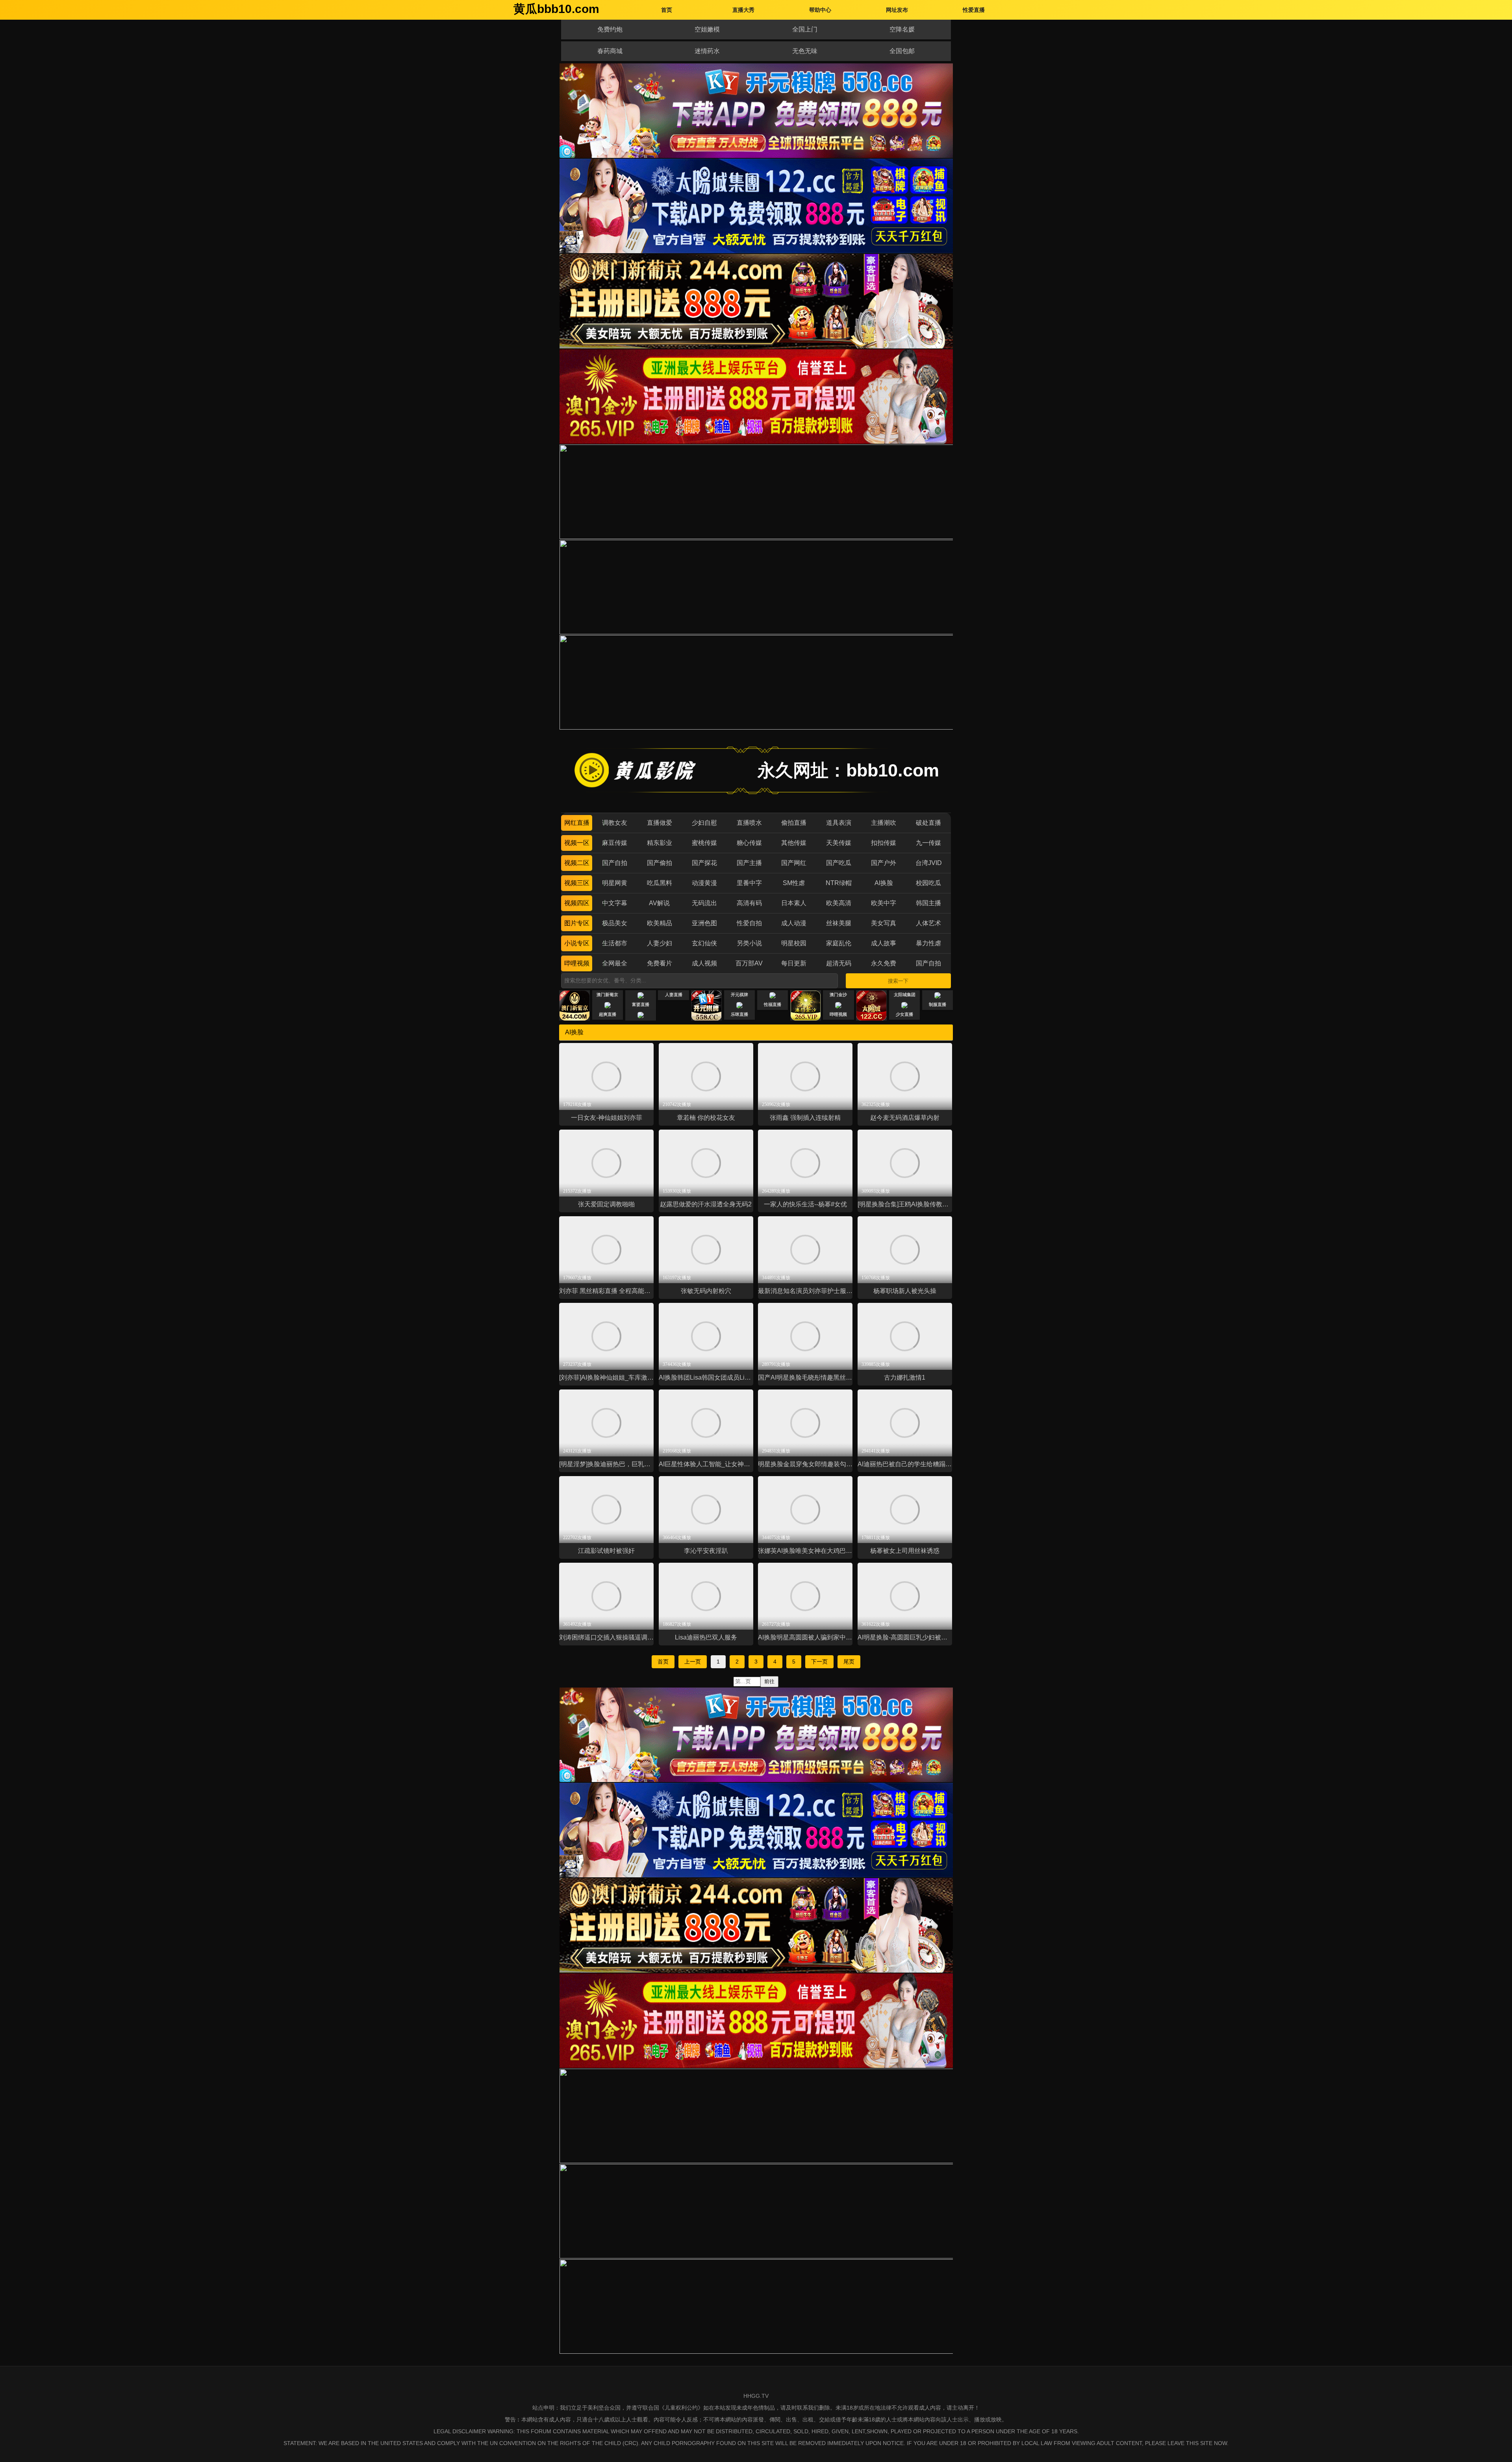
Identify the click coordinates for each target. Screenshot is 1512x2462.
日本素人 (794, 903)
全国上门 (805, 29)
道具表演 (839, 823)
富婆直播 (641, 1004)
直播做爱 (660, 823)
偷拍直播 (794, 823)
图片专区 (577, 923)
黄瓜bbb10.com (556, 9)
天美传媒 (839, 843)
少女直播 (904, 1014)
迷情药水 (707, 51)
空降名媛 (902, 29)
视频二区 (577, 863)
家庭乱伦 (839, 943)
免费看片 (660, 963)
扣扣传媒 (884, 843)
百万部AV (749, 963)
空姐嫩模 (707, 29)
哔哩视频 (577, 963)
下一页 (819, 1662)
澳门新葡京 (607, 995)
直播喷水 (749, 823)
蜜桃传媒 (704, 843)
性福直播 (773, 1004)
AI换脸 (884, 883)
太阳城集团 (905, 995)
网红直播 (577, 823)
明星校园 (794, 943)
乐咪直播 (739, 1014)
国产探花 (704, 863)
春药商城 (610, 51)
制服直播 (938, 1004)
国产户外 (884, 863)
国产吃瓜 (839, 863)
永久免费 (884, 963)
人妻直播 (674, 995)
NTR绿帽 (839, 883)
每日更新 (794, 963)
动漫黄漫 (704, 883)
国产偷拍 (660, 863)
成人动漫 (794, 923)
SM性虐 (794, 883)
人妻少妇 (660, 943)
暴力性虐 (928, 943)
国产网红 (794, 863)
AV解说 (659, 903)
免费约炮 (610, 29)
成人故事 (884, 943)
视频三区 (577, 883)
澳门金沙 (838, 995)
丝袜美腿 (839, 923)
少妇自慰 (704, 823)
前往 (769, 1681)
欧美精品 (660, 923)
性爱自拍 (749, 923)
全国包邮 (902, 51)
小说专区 (577, 943)
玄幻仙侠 (704, 943)
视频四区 (577, 903)
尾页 (849, 1662)
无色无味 (805, 51)
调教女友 (615, 823)
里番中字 (749, 883)
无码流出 (704, 903)
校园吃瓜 (928, 883)
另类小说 (749, 943)
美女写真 (884, 923)
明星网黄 (615, 883)
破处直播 (928, 823)
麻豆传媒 (615, 843)
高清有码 (749, 903)
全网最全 (615, 963)
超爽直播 (608, 1014)
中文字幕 (615, 903)
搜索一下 (898, 981)
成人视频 (704, 963)
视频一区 (577, 843)
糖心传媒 (749, 843)
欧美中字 (884, 903)
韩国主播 (928, 903)
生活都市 (615, 943)
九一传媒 (928, 843)
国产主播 (749, 863)
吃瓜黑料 (660, 883)
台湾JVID (929, 863)
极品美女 (615, 923)
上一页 (693, 1662)
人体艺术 (928, 923)
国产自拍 (615, 863)
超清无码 (839, 963)
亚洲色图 (704, 923)
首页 (663, 1662)
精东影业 (660, 843)
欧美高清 (839, 903)
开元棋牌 (739, 995)
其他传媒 (794, 843)
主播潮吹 (884, 823)
